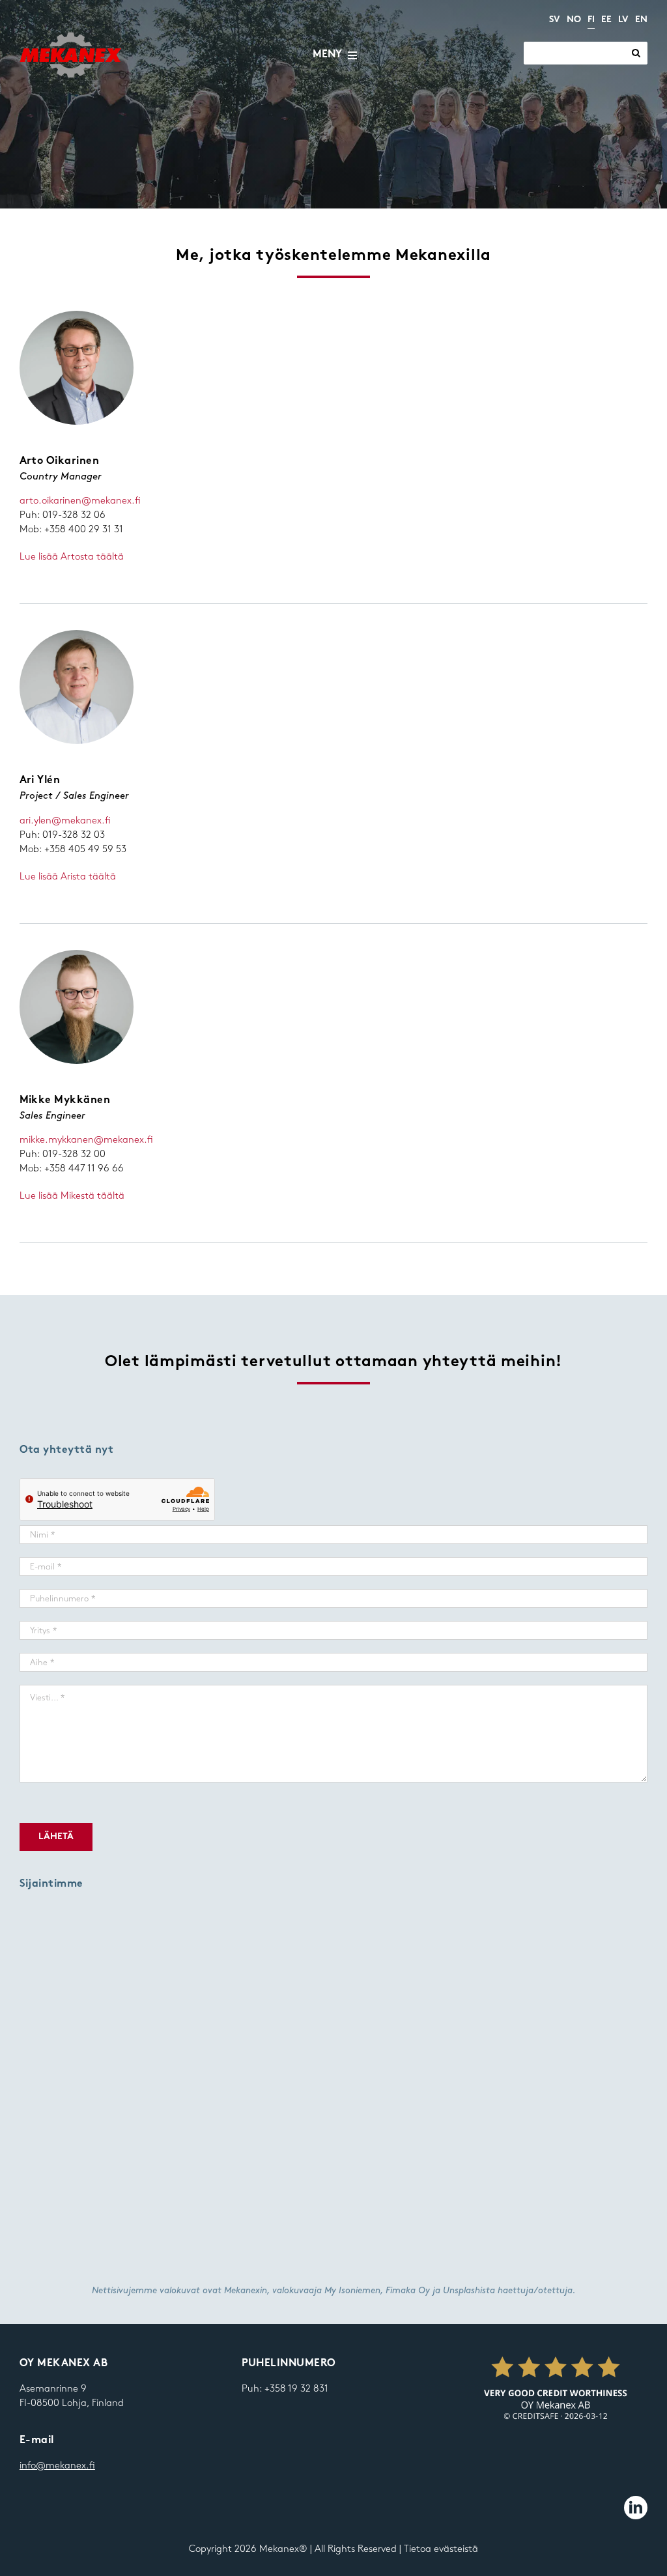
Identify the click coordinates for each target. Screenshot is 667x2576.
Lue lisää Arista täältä (68, 877)
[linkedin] (636, 2508)
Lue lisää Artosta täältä (72, 557)
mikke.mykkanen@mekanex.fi (86, 1140)
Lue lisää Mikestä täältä (72, 1196)
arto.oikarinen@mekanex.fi (80, 501)
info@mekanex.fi (57, 2466)
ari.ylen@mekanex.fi (65, 821)
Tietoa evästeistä (441, 2549)
